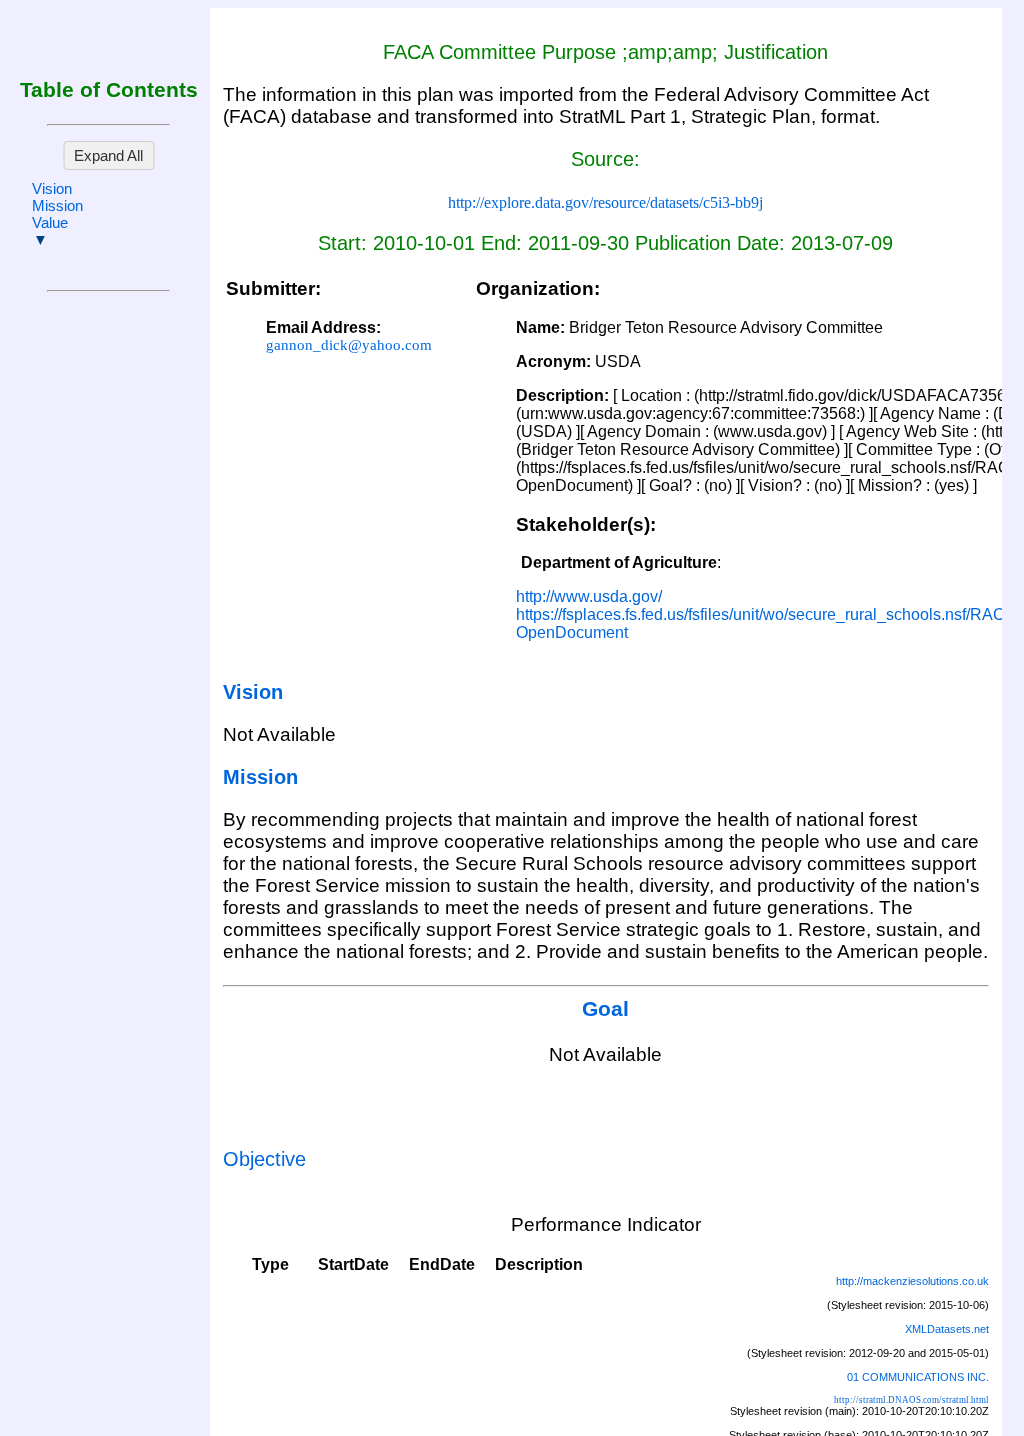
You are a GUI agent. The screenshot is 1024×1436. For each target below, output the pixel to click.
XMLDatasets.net (947, 1329)
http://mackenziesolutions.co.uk (912, 1281)
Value (50, 222)
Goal (605, 1009)
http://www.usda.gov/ (589, 596)
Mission (57, 205)
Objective (264, 1159)
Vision (52, 188)
